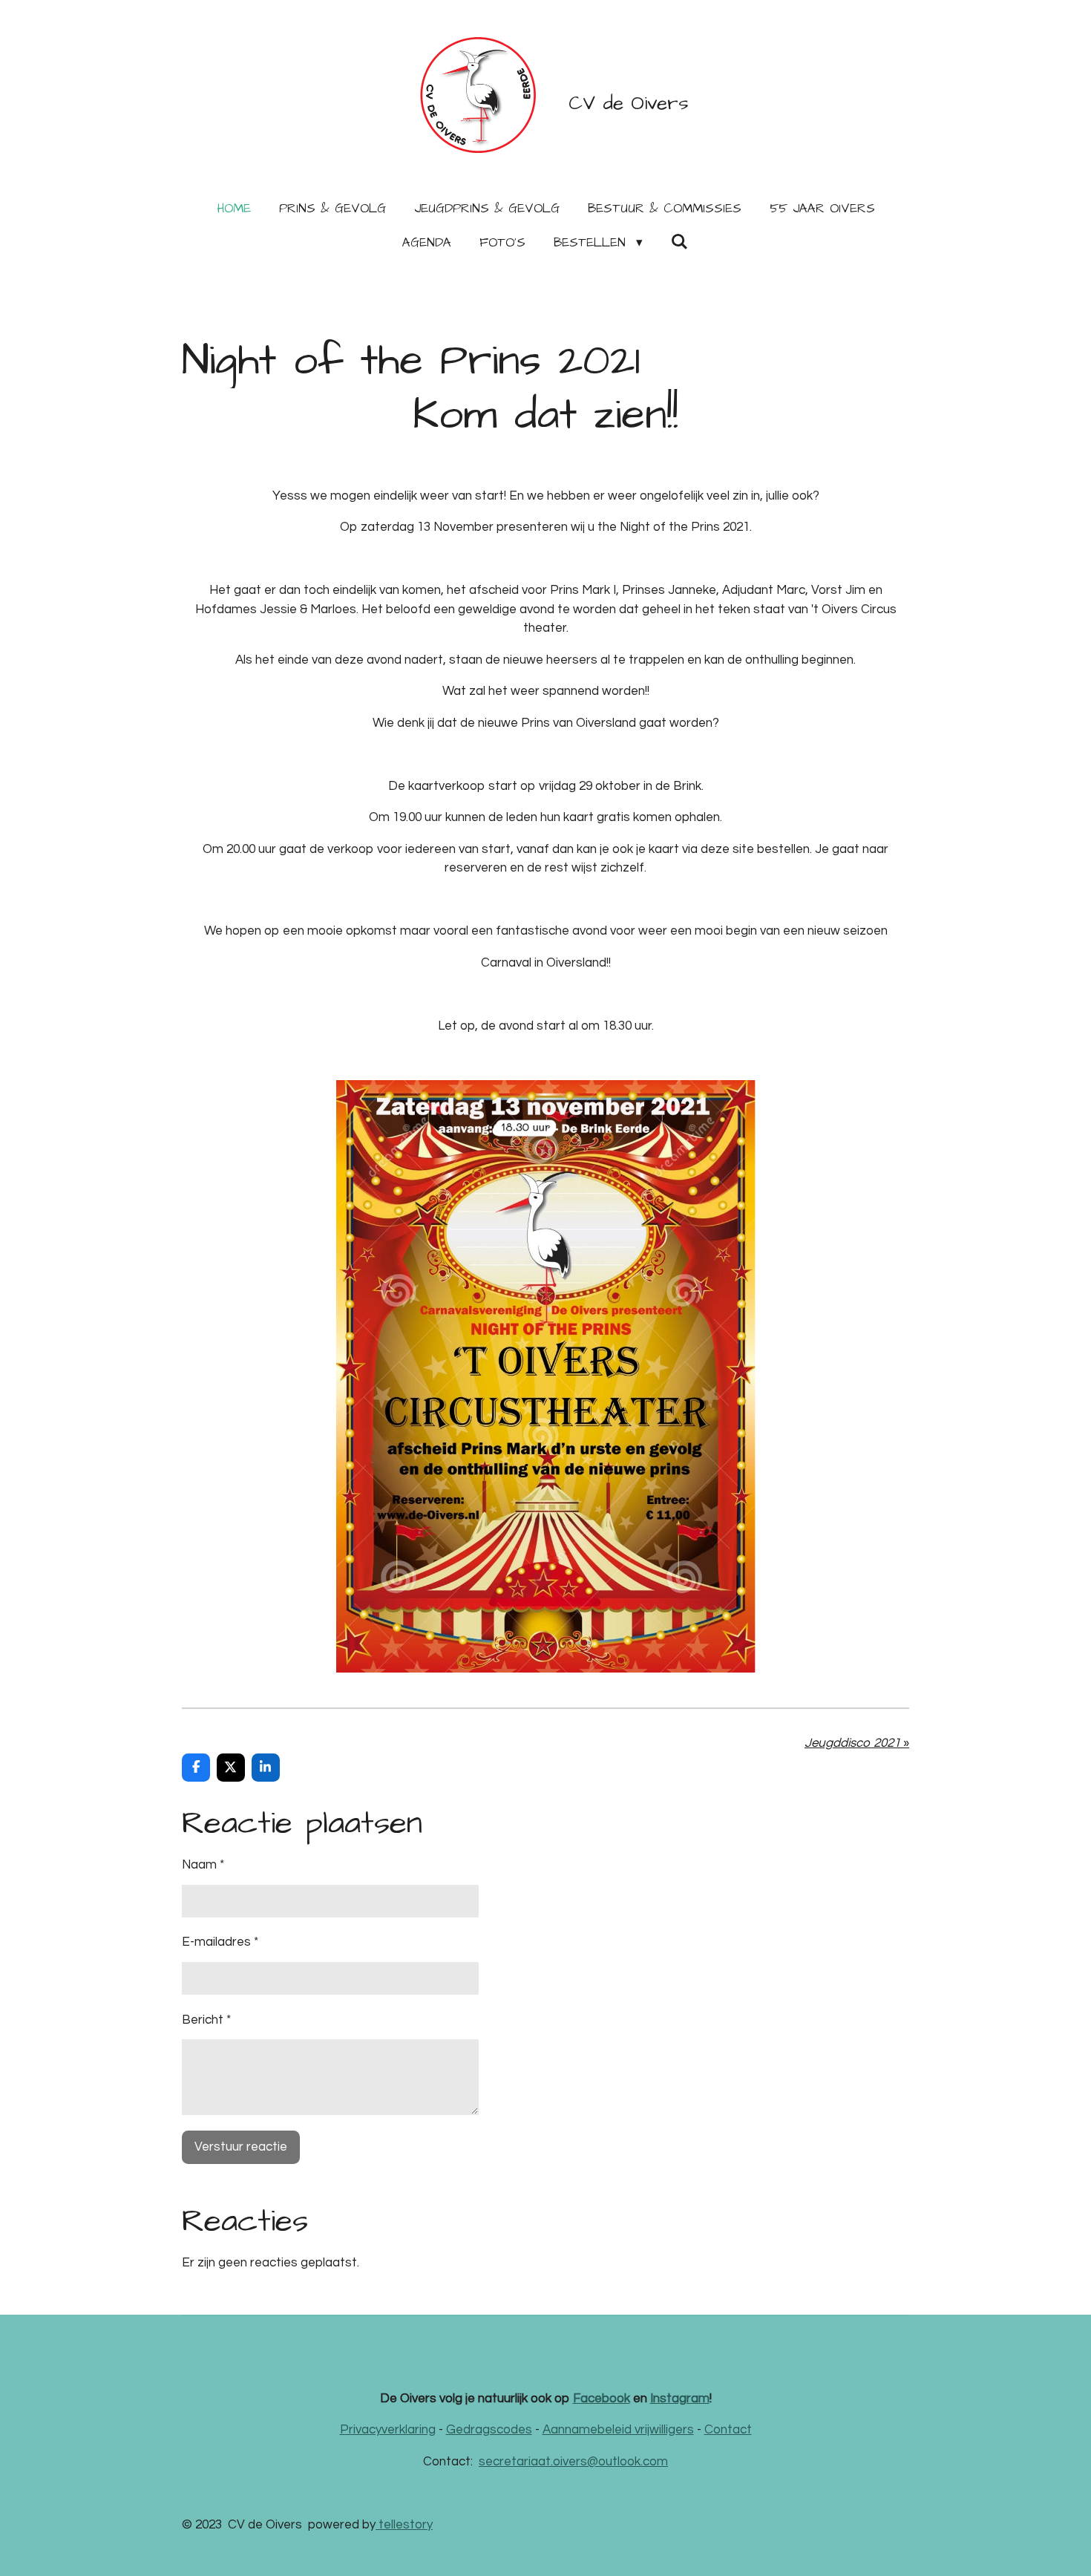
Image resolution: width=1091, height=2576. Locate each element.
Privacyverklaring (388, 2430)
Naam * (203, 1865)
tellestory (404, 2525)
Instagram (680, 2399)
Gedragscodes (489, 2430)
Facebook (602, 2399)
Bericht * (206, 2020)
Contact (728, 2430)
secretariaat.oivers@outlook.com (573, 2462)
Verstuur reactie (241, 2147)
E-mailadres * (220, 1942)
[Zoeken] (680, 243)
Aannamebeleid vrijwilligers (618, 2430)
